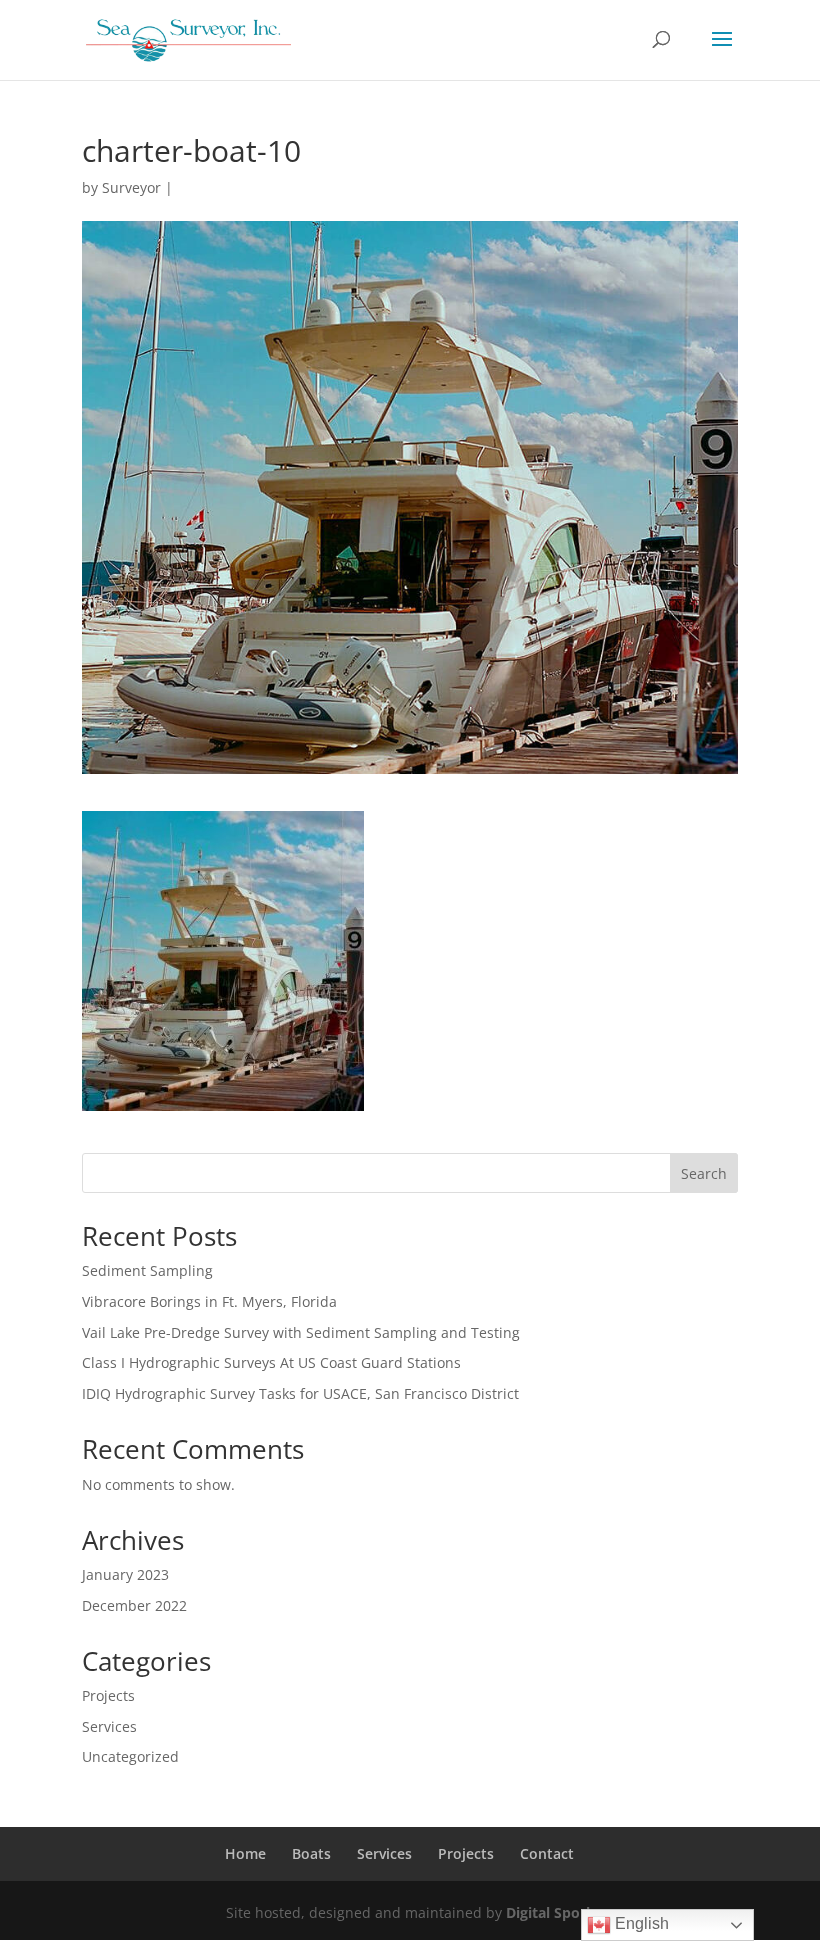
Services (109, 1726)
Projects (108, 1695)
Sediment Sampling (147, 1270)
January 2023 (125, 1574)
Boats (311, 1853)
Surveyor (131, 187)
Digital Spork (550, 1912)
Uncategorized (130, 1756)
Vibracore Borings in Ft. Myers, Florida (209, 1301)
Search (704, 1173)
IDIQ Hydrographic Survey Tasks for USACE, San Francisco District (300, 1393)
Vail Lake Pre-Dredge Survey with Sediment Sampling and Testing (301, 1332)
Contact (547, 1853)
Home (245, 1853)
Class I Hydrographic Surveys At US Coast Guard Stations (271, 1362)
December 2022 (134, 1605)
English (640, 1923)
